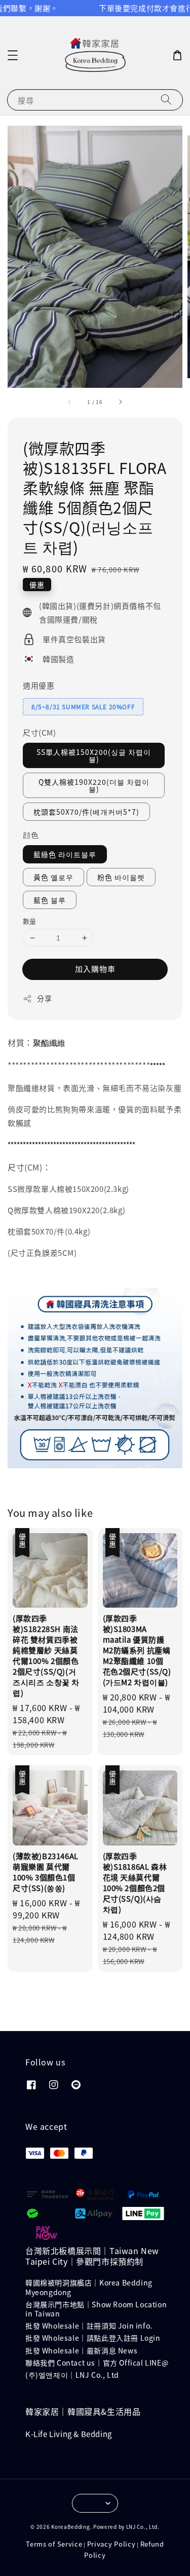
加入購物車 (95, 969)
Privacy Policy (111, 2544)
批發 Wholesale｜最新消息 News (81, 2350)
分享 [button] (44, 998)
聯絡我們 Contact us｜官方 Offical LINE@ (97, 2363)
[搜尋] (166, 100)
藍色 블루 (50, 900)
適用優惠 (39, 685)
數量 (30, 921)
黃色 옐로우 (53, 877)
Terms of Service (54, 2544)
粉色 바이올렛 (121, 877)
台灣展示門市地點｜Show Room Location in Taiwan (96, 2309)
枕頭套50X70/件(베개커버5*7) (86, 812)
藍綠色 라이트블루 (65, 854)
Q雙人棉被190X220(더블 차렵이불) (94, 785)
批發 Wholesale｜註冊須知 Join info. (89, 2326)
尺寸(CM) (40, 732)
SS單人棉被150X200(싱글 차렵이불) (94, 755)
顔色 (31, 835)
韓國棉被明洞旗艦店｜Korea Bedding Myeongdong (89, 2287)
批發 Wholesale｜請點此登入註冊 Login (93, 2338)
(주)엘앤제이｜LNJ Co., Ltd (72, 2375)
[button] (13, 55)
